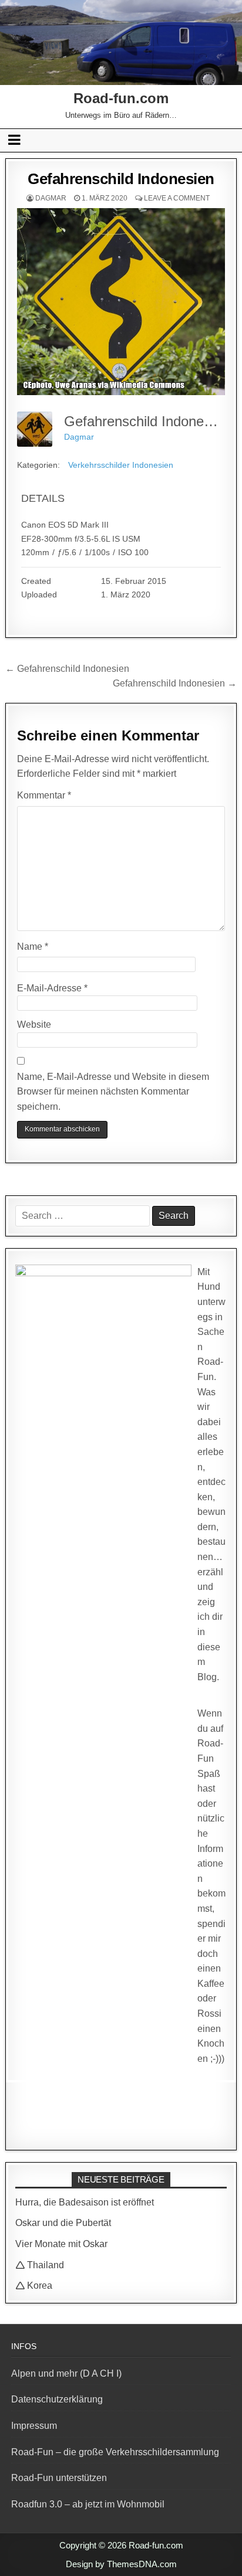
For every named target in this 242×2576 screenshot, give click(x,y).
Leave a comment (177, 198)
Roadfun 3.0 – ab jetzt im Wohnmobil (88, 2504)
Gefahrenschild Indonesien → (175, 683)
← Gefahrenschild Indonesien (67, 669)
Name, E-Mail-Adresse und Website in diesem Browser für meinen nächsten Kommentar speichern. (113, 1092)
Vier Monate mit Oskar (61, 2244)
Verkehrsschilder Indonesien (121, 465)
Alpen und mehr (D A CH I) (66, 2373)
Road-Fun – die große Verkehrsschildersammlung (115, 2452)
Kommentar (44, 795)
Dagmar (51, 198)
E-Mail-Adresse (52, 988)
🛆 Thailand (40, 2265)
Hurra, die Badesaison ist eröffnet (85, 2202)
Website (34, 1024)
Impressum (34, 2426)
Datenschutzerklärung (57, 2399)
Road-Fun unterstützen (59, 2478)
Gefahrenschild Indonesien (121, 179)
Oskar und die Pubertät (63, 2223)
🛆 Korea (34, 2286)
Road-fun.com (121, 98)
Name (33, 947)
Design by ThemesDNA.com (121, 2564)
